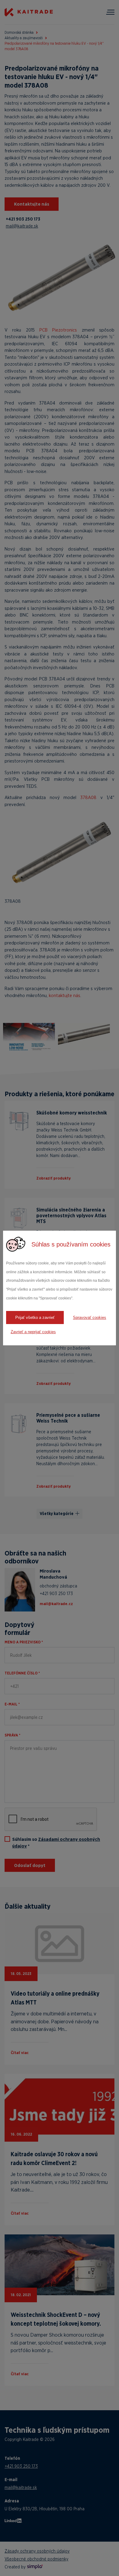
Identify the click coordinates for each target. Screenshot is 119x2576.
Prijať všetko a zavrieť (35, 1318)
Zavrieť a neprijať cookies (33, 1332)
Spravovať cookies (90, 1318)
